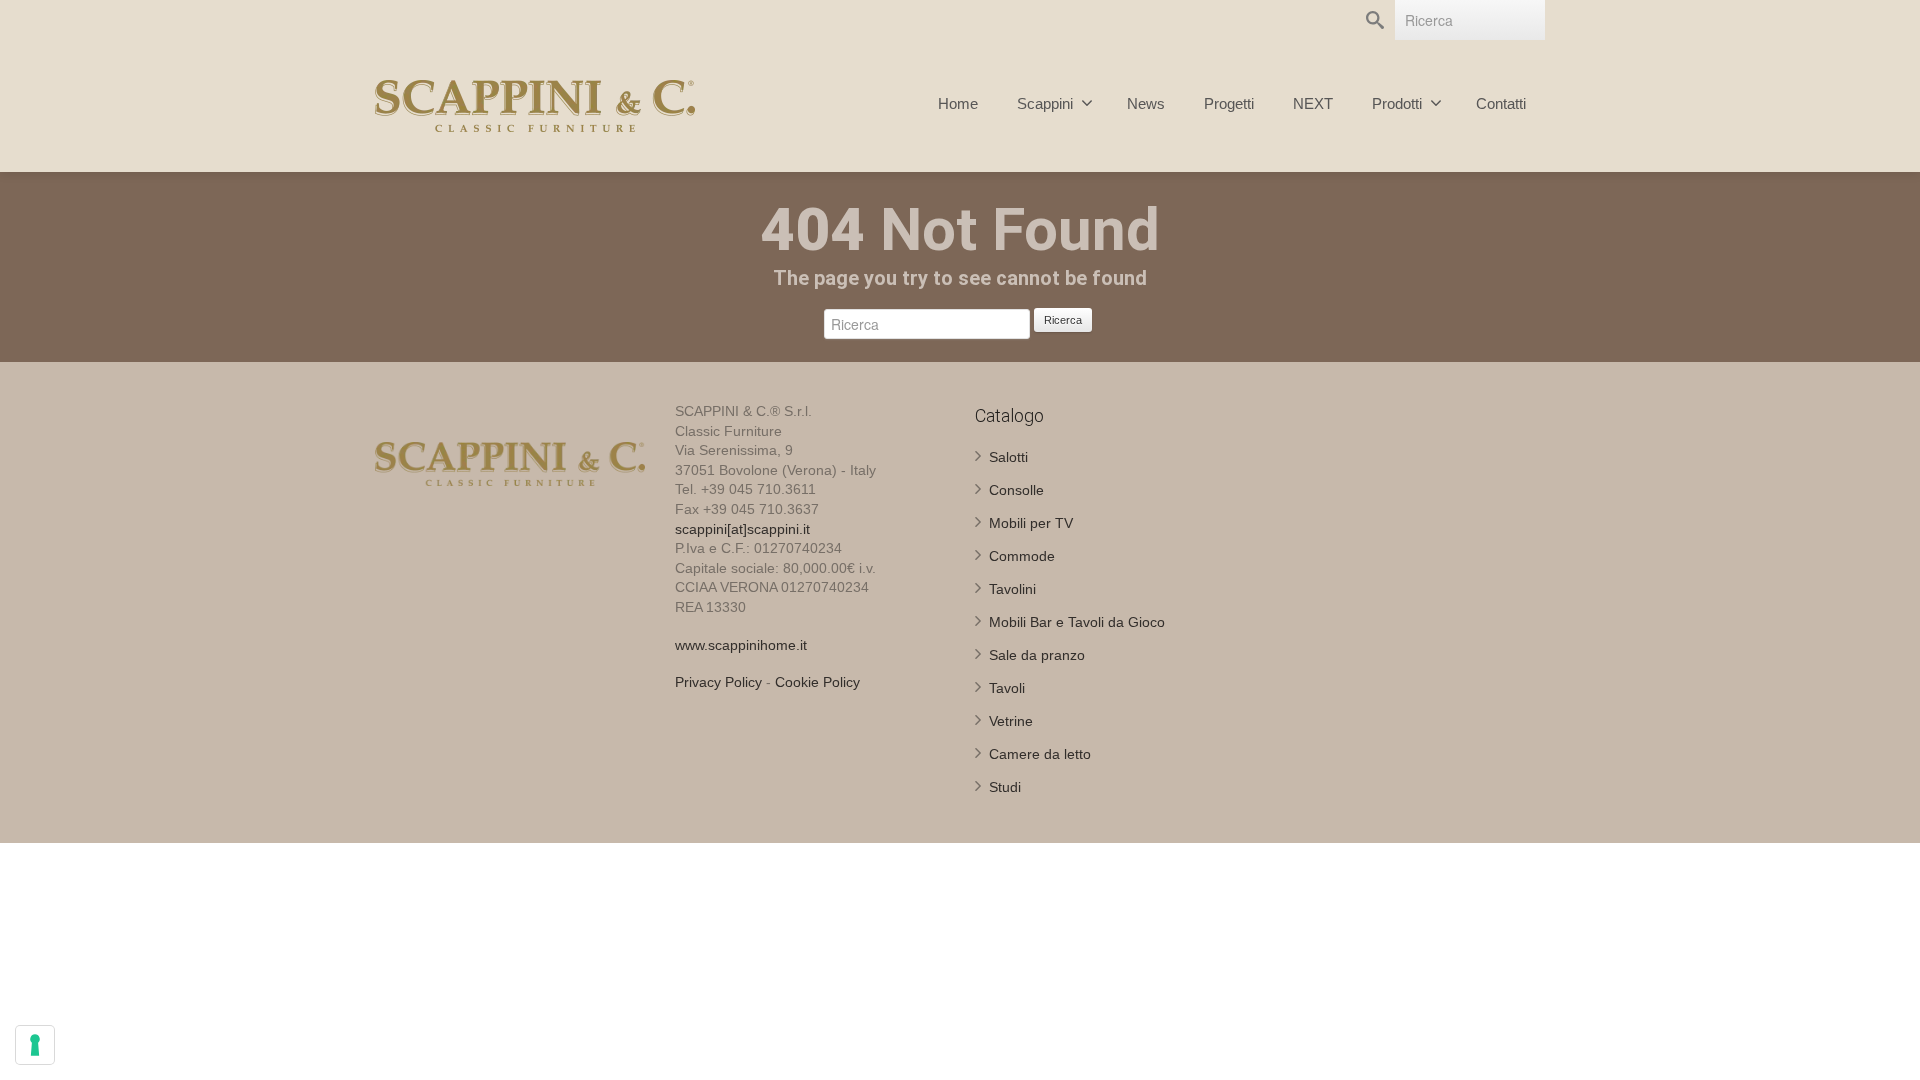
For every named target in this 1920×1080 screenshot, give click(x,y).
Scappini (1045, 103)
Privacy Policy (718, 682)
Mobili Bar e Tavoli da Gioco (1077, 622)
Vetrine (1011, 721)
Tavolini (1012, 589)
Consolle (1016, 490)
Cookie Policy (817, 682)
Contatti (1501, 103)
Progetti (1229, 103)
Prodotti (1397, 103)
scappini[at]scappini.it (742, 529)
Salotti (1008, 457)
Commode (1022, 556)
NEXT (1313, 103)
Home (958, 103)
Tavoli (1007, 688)
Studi (1005, 787)
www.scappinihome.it (741, 645)
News (1146, 103)
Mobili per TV (1031, 523)
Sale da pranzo (1037, 655)
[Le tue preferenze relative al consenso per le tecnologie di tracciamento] (35, 1045)
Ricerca (1063, 320)
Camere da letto (1040, 754)
